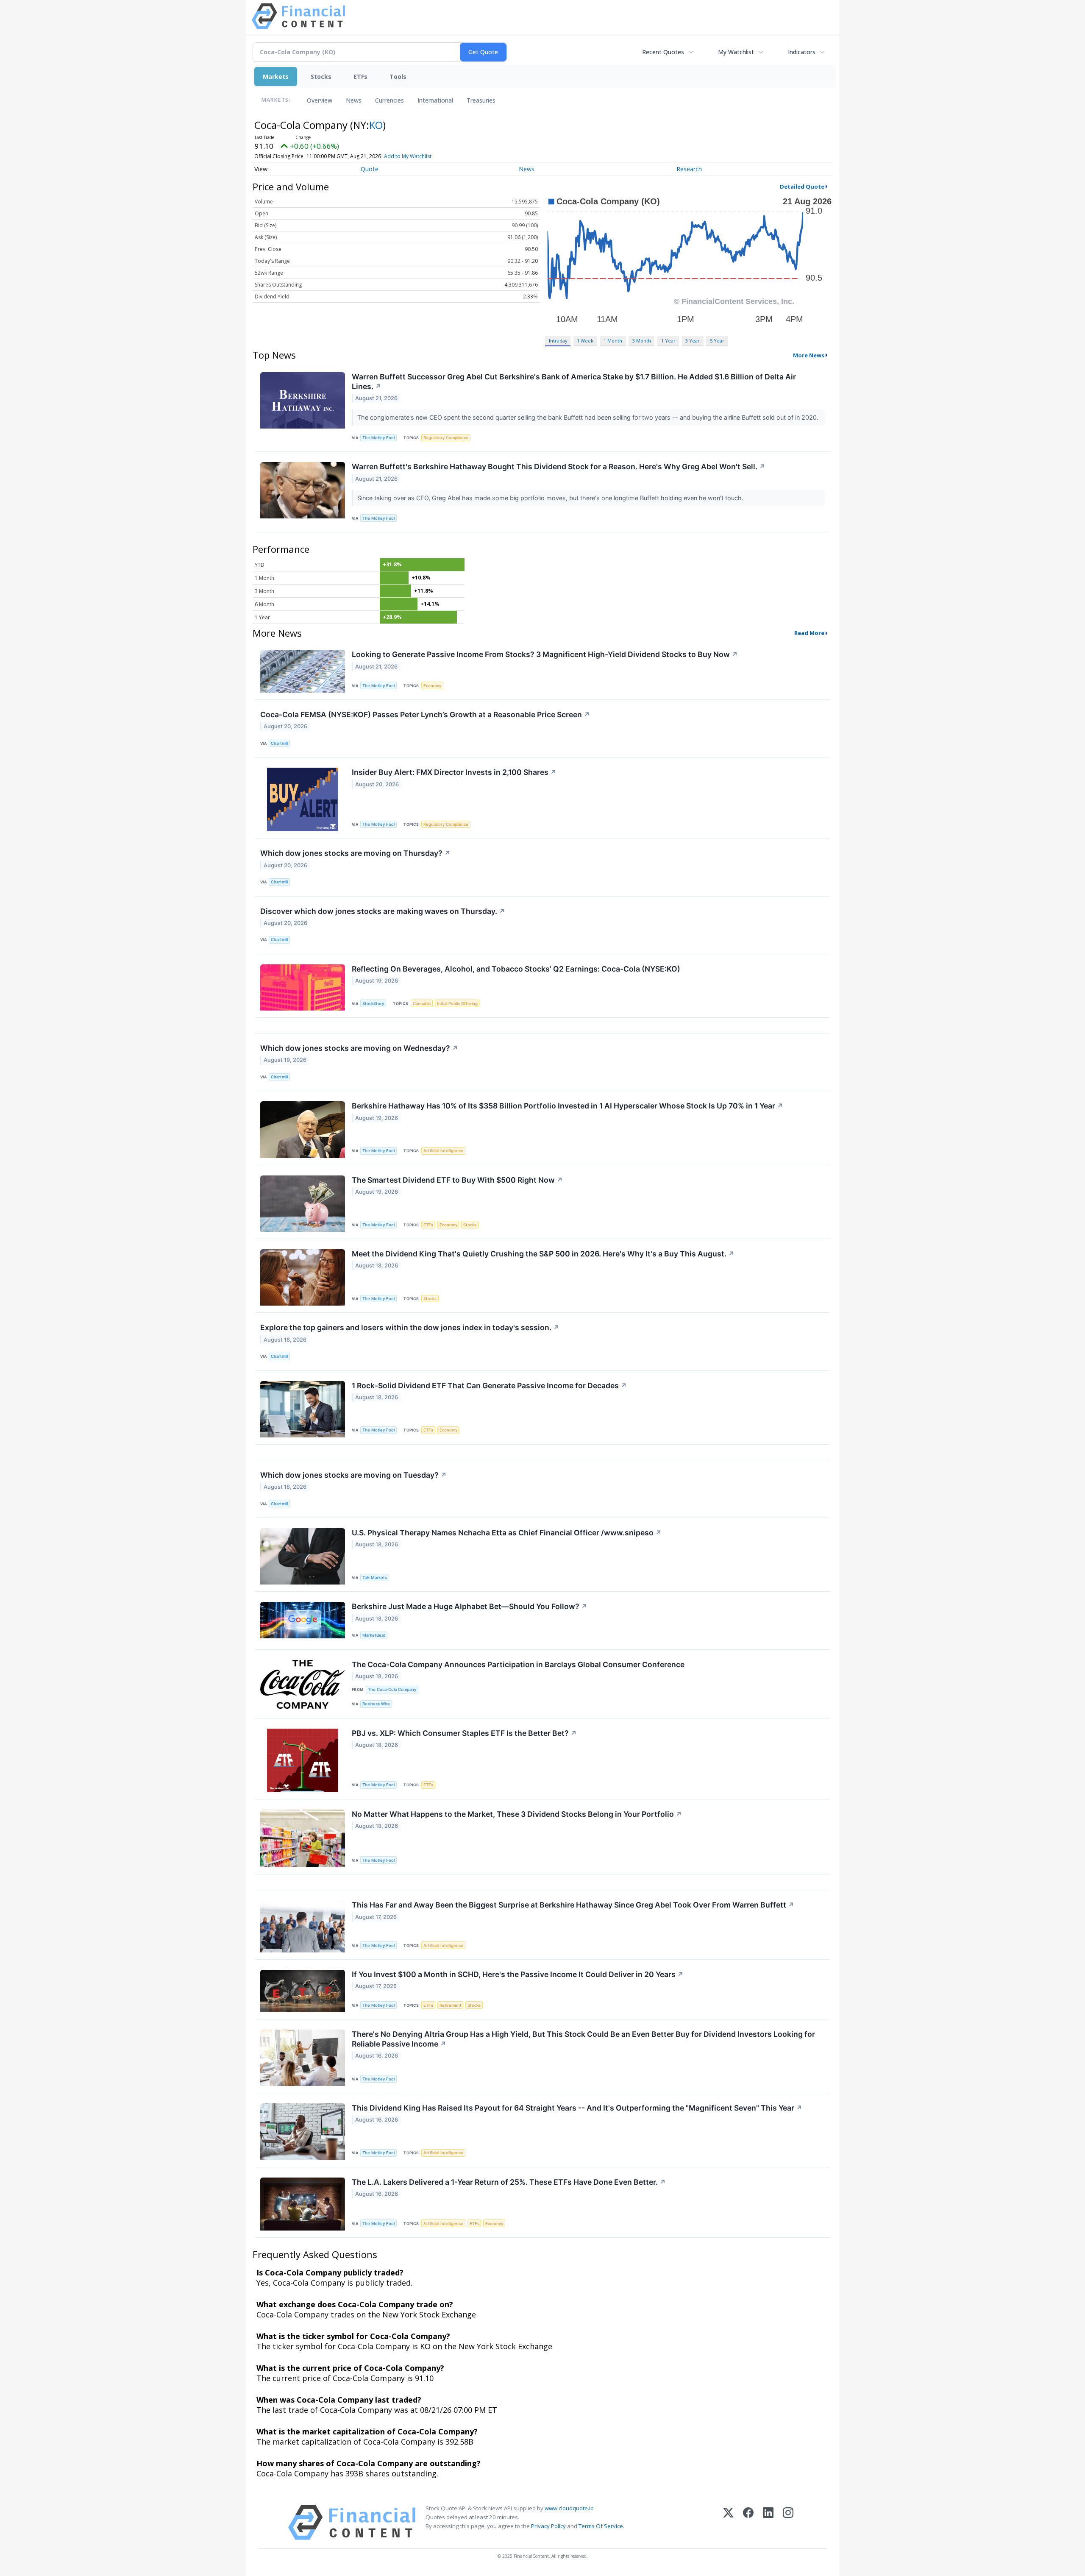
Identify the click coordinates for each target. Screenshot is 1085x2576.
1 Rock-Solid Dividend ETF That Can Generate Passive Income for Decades (489, 1385)
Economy (432, 686)
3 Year (693, 341)
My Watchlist (736, 52)
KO (376, 125)
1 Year (668, 341)
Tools (398, 77)
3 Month (642, 341)
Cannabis (422, 1004)
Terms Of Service (601, 2526)
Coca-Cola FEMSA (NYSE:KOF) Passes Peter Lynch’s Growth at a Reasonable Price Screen (425, 714)
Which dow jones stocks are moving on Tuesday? (353, 1475)
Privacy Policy (548, 2526)
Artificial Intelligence (443, 1151)
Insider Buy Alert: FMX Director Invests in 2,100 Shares (454, 772)
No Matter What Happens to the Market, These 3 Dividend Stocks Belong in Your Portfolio (517, 1814)
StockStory (373, 1004)
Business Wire (376, 1704)
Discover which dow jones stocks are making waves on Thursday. (383, 911)
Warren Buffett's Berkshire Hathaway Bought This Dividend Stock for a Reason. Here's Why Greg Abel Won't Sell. (559, 466)
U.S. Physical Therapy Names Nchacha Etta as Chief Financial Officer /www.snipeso (507, 1533)
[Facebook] (748, 2522)
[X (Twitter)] (728, 2522)
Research (689, 169)
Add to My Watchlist (408, 156)
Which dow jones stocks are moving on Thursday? (355, 853)
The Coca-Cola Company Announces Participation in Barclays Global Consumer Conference (518, 1664)
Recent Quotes (663, 52)
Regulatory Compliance (446, 438)
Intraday (558, 341)
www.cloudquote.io (569, 2508)
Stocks (321, 77)
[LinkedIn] (768, 2522)
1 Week (585, 341)
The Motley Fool (378, 438)
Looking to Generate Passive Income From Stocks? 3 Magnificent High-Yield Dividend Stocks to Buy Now (545, 654)
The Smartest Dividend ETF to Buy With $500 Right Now (457, 1180)
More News (809, 355)
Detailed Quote (802, 187)
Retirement (451, 2005)
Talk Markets (375, 1578)
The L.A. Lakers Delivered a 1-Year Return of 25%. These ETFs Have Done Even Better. (509, 2182)
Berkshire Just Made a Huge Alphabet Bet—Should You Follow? (470, 1606)
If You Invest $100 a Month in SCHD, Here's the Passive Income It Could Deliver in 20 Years (518, 1974)
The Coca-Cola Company (392, 1689)
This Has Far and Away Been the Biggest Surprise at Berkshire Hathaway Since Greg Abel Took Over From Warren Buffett (573, 1905)
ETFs (360, 77)
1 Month (613, 341)
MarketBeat (374, 1635)
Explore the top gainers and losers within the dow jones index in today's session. (410, 1327)
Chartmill (279, 743)
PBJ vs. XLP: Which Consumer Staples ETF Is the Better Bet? (464, 1733)
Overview (320, 100)
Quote (370, 169)
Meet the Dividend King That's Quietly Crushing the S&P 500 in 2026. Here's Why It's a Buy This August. (543, 1254)
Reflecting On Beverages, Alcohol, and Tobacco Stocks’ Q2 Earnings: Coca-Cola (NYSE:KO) (516, 969)
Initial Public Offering (457, 1004)
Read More (809, 633)
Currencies (389, 100)
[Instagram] (788, 2522)
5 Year (717, 341)
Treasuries (481, 100)
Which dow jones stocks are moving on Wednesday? (359, 1048)
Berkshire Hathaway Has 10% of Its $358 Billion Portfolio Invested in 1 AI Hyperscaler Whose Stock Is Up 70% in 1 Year (568, 1106)
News (354, 100)
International (435, 100)
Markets (276, 77)
